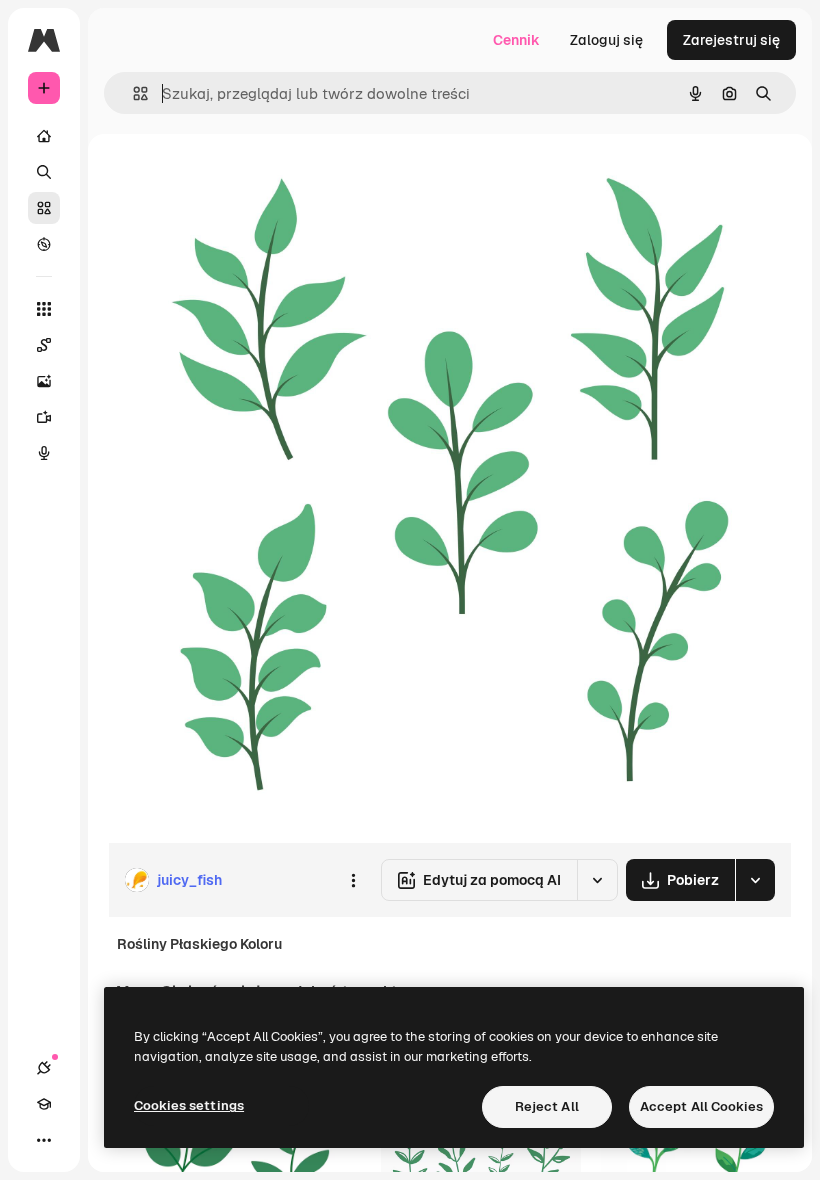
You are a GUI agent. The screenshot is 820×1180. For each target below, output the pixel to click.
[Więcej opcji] (353, 880)
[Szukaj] (44, 172)
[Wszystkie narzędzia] (44, 309)
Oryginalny (246, 179)
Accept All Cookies (701, 1106)
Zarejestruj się (731, 40)
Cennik (516, 40)
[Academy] (44, 1104)
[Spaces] (44, 345)
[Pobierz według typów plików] (755, 880)
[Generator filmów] (44, 417)
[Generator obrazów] (44, 381)
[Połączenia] (44, 1068)
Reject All (547, 1106)
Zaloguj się (606, 40)
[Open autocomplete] (132, 93)
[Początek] (44, 136)
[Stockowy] (44, 208)
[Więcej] (44, 1140)
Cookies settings (189, 1105)
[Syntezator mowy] (44, 453)
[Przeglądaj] (44, 244)
